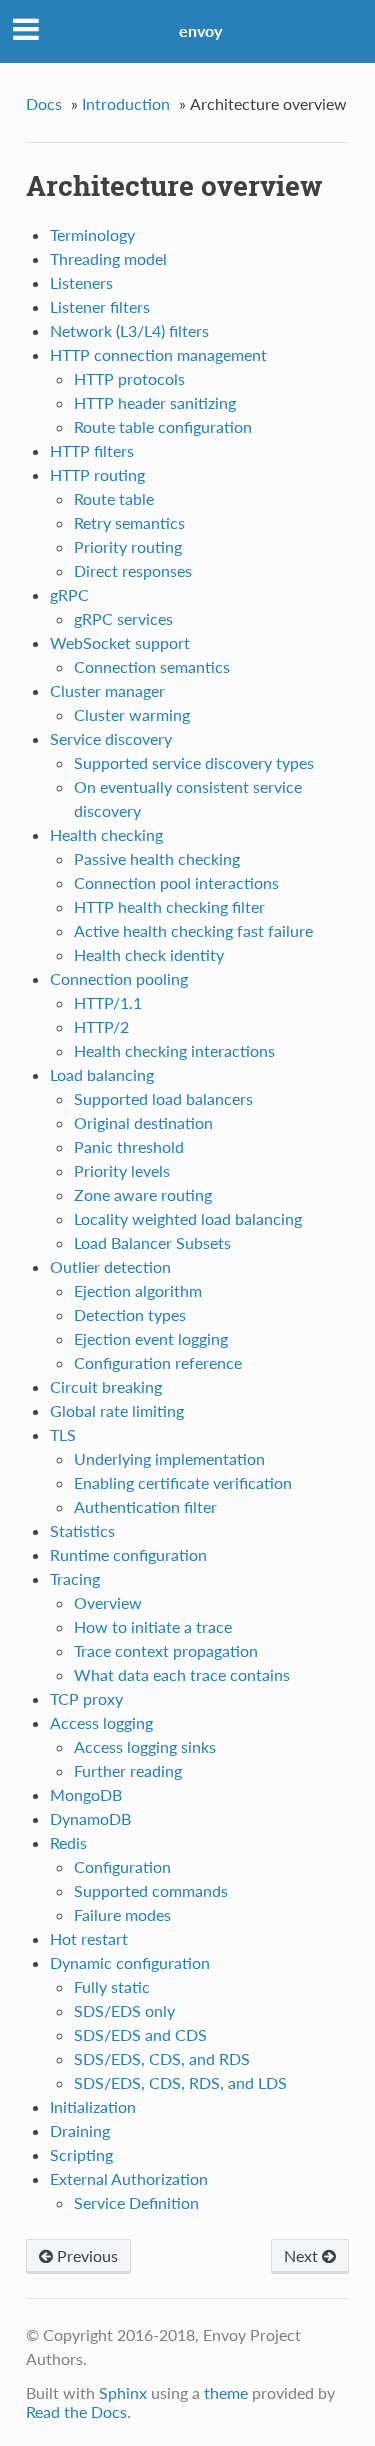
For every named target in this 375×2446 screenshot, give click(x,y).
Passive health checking (157, 858)
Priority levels (122, 1170)
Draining (80, 2130)
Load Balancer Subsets (152, 1242)
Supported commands (151, 1890)
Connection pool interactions (176, 882)
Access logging (101, 1722)
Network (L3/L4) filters (129, 330)
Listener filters (100, 306)
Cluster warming (132, 714)
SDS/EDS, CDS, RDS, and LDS (180, 2082)
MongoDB (86, 1794)
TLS (63, 1434)
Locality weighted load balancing (188, 1218)
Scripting (81, 2154)
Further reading (128, 1770)
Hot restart (89, 1938)
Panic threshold (129, 1146)
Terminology (92, 234)
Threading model (108, 258)
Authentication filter (145, 1506)
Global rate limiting (117, 1410)
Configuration (122, 1866)
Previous (85, 2255)
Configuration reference (158, 1362)
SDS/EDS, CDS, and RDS (162, 2058)
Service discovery (111, 738)
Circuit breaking (106, 1386)
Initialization (93, 2106)
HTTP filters (92, 450)
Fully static (112, 1986)
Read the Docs (76, 2411)
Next (303, 2255)
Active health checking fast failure (193, 930)
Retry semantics (129, 522)
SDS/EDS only (124, 2010)
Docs (44, 103)
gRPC (69, 594)
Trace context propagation (166, 1650)
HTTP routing (97, 474)
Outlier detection (110, 1266)
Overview (108, 1602)
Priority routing (128, 546)
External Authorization (129, 2178)
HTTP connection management (158, 354)
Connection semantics (152, 666)
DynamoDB (90, 1818)
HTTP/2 (101, 1026)
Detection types (130, 1314)
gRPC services (123, 618)
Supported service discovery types (194, 762)
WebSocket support (120, 642)
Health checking (106, 834)
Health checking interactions (174, 1050)
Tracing (75, 1578)
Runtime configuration (128, 1554)
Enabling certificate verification (183, 1482)
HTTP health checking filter (169, 906)
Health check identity (149, 954)
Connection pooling (119, 978)
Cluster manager (107, 690)
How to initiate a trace (153, 1626)
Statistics (82, 1530)
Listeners (81, 282)
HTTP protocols (129, 378)
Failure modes (122, 1914)
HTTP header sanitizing (155, 402)
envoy (200, 30)
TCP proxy (86, 1698)
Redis (68, 1842)
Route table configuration (163, 426)
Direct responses (133, 570)
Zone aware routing (143, 1194)
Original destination (143, 1122)
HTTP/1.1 (108, 1002)
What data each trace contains (182, 1674)
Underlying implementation (169, 1458)
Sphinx (123, 2392)
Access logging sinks (145, 1746)
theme (226, 2392)
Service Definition (136, 2202)
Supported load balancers (163, 1098)
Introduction (126, 103)
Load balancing (102, 1074)
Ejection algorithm (138, 1290)
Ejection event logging (151, 1338)
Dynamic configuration (130, 1962)
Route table (114, 498)
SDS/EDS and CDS (140, 2034)
